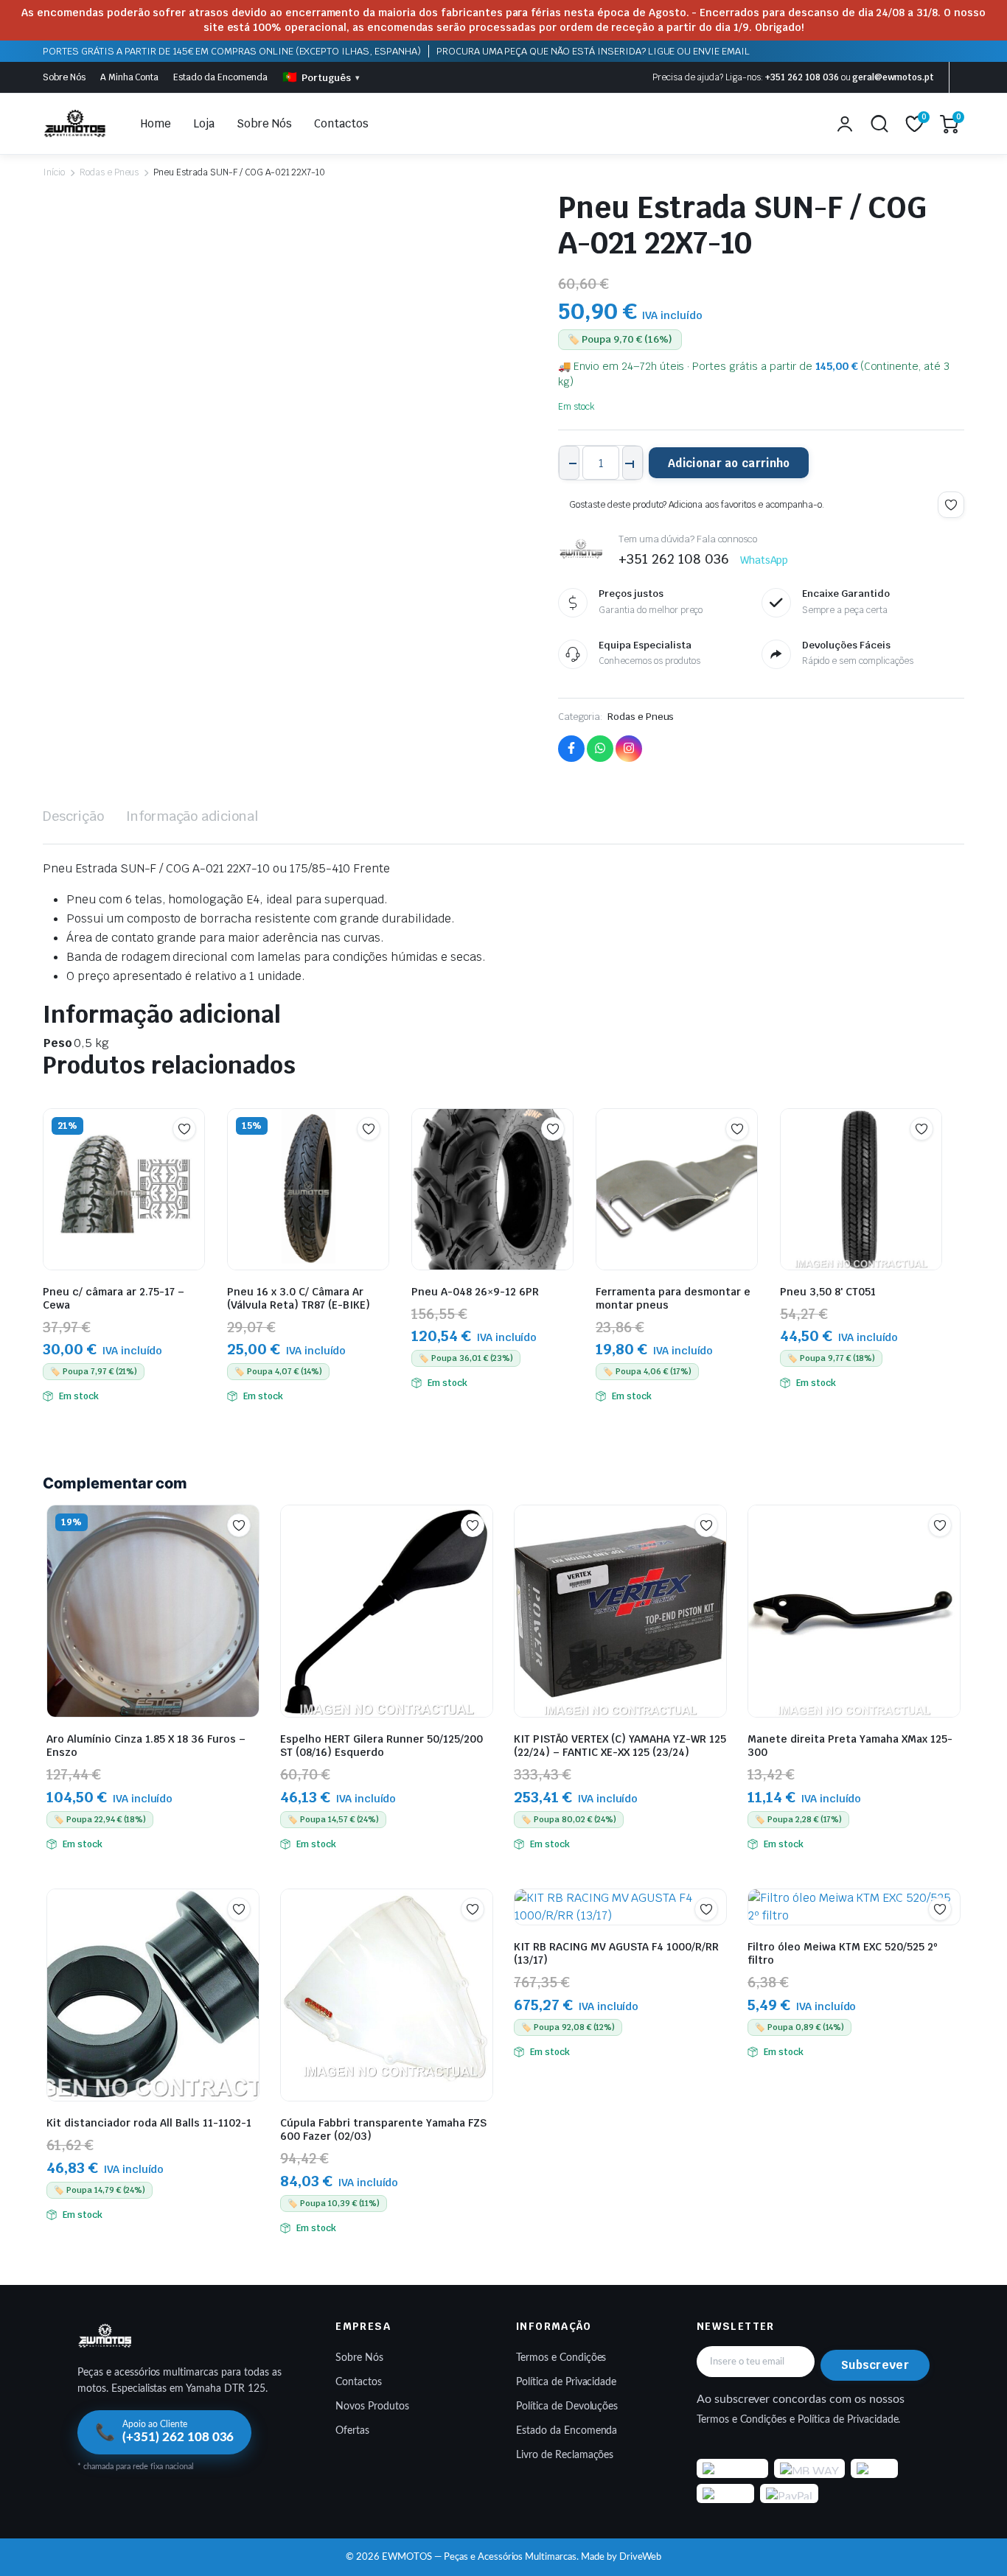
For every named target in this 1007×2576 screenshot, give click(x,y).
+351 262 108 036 (802, 77)
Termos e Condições (561, 2358)
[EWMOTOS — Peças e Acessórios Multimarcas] (75, 124)
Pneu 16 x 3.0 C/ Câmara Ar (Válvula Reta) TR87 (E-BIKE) (299, 1298)
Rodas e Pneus (109, 172)
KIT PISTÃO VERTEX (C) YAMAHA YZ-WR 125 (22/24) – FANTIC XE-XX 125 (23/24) (620, 1746)
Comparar (192, 1158)
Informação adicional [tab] (192, 816)
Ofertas (352, 2431)
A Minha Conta (130, 77)
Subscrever (875, 2365)
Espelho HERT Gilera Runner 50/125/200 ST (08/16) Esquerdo (381, 1746)
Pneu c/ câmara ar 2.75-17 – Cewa (114, 1298)
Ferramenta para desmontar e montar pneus (673, 1298)
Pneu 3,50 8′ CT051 (828, 1292)
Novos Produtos (372, 2407)
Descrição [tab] (73, 816)
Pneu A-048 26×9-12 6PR (475, 1292)
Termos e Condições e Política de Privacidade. (799, 2420)
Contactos (341, 123)
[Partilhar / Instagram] (629, 749)
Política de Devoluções (567, 2407)
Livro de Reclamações (565, 2455)
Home (156, 123)
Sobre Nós (64, 77)
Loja (204, 123)
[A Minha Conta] (845, 124)
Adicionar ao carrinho (729, 463)
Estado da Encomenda (220, 77)
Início (54, 172)
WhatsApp (764, 560)
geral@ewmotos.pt (893, 77)
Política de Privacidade (566, 2382)
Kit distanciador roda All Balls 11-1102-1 (149, 2123)
